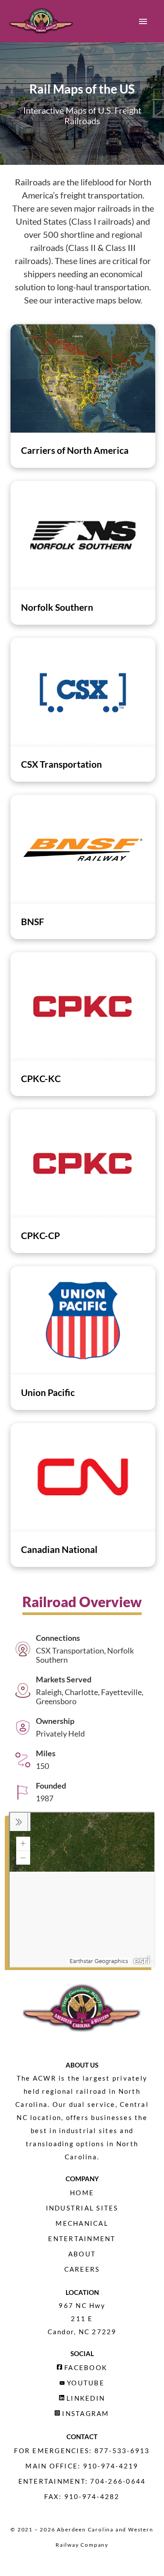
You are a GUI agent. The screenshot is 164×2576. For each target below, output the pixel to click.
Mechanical (82, 2223)
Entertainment (82, 2238)
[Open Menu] (143, 21)
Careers (82, 2269)
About (82, 2254)
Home (82, 2193)
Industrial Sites (82, 2208)
